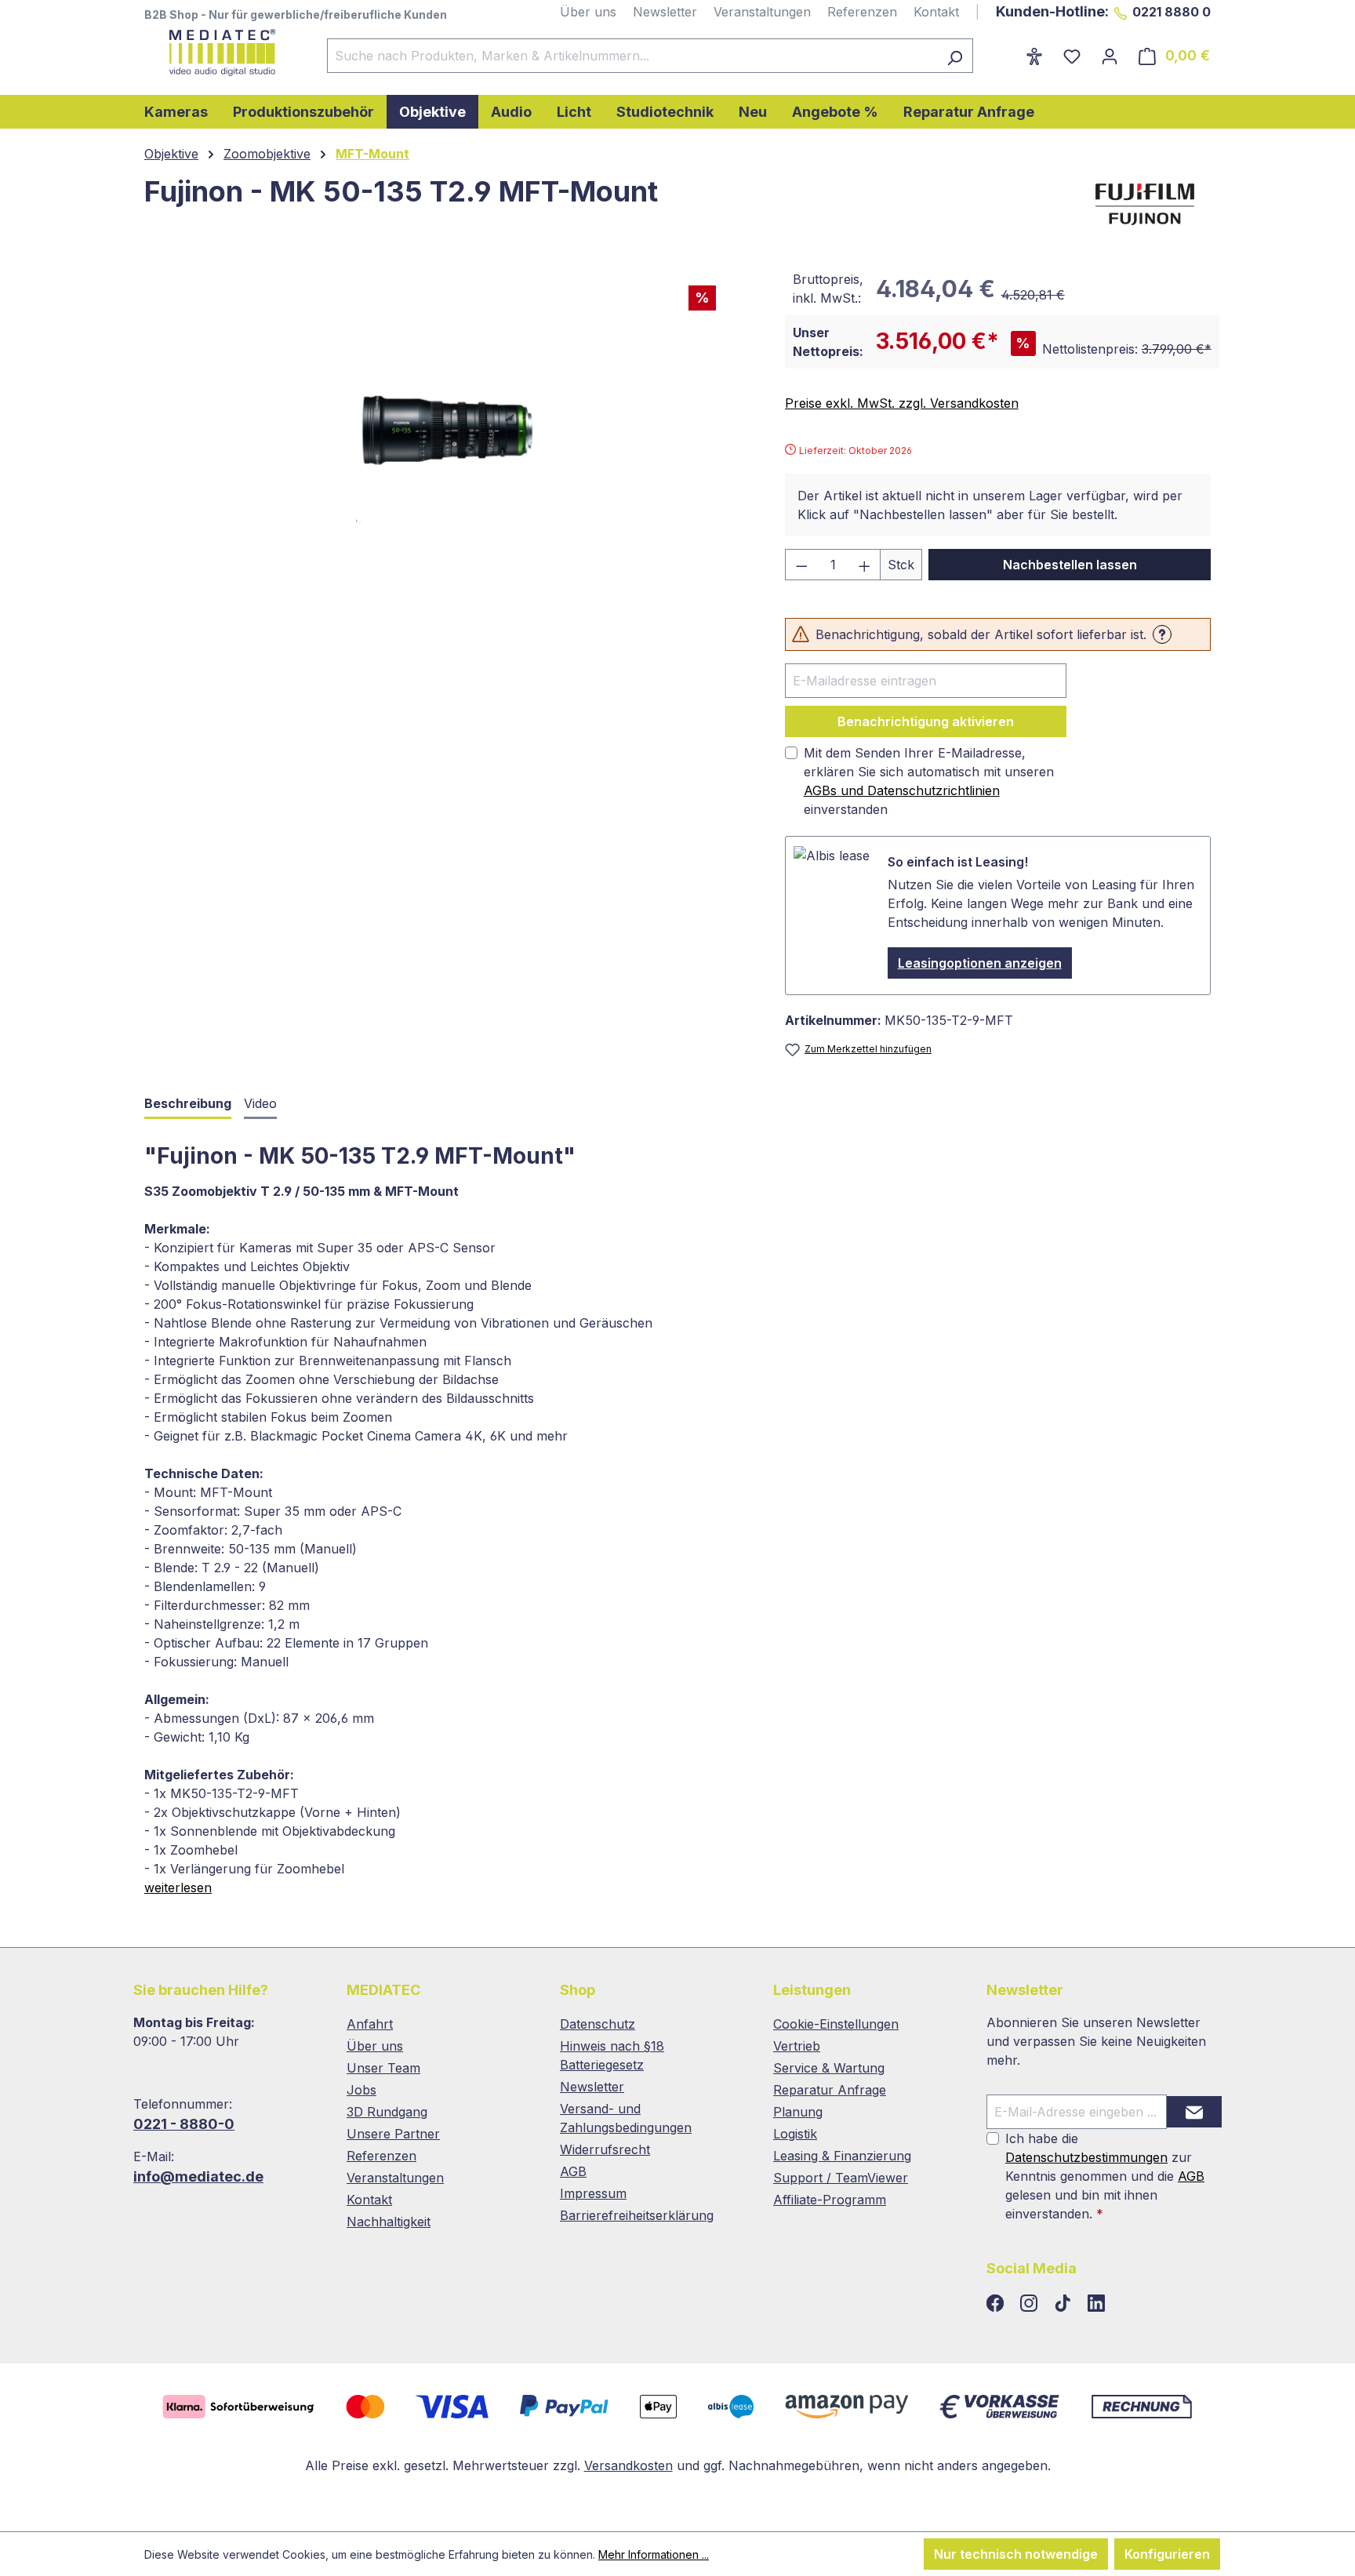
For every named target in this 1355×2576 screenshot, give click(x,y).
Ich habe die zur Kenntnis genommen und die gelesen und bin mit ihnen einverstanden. (1105, 2176)
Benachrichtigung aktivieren (926, 721)
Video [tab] (260, 1103)
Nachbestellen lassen (1070, 565)
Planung (798, 2112)
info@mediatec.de (198, 2176)
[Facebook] (997, 2304)
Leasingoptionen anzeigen (980, 963)
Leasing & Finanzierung (842, 2156)
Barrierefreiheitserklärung (637, 2215)
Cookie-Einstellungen (836, 2024)
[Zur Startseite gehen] (220, 53)
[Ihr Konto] (1110, 56)
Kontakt (936, 12)
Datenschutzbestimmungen (1086, 2157)
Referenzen (862, 12)
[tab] (188, 1105)
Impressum (593, 2193)
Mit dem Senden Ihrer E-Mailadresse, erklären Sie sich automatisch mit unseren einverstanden (929, 781)
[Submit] (1194, 2112)
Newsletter (665, 12)
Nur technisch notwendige (1016, 2554)
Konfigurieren (1167, 2554)
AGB (573, 2171)
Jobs (361, 2090)
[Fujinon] (1145, 203)
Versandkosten (628, 2465)
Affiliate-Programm (830, 2200)
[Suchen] (955, 56)
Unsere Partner (393, 2134)
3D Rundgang (387, 2112)
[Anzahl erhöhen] (865, 565)
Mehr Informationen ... (654, 2554)
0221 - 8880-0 (184, 2124)
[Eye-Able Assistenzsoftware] (1034, 56)
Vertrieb (797, 2046)
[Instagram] (1031, 2304)
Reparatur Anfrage (830, 2090)
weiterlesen (178, 1887)
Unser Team (383, 2068)
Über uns (588, 12)
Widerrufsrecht (605, 2149)
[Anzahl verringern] (801, 565)
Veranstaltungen (762, 12)
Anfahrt (370, 2024)
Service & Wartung (829, 2068)
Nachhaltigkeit (389, 2222)
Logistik (795, 2134)
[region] (449, 431)
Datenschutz (598, 2024)
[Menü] (1005, 51)
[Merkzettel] (1072, 56)
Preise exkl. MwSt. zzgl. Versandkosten (902, 403)
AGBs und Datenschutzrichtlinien (902, 790)
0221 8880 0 (1172, 12)
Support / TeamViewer (841, 2178)
